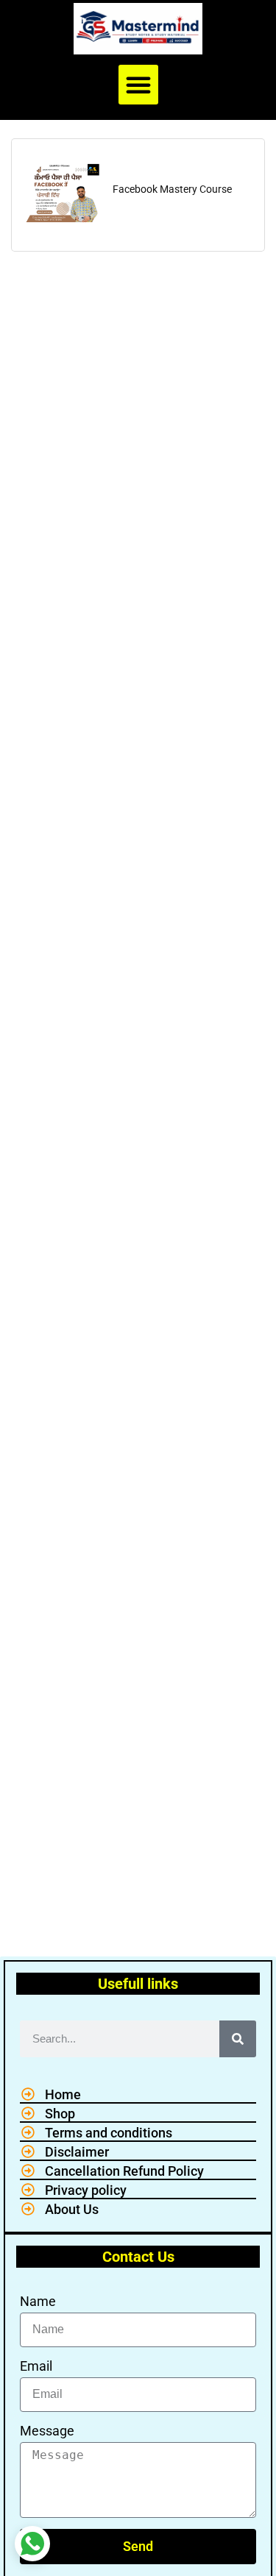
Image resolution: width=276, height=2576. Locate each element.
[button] (138, 85)
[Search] (238, 2039)
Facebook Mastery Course (172, 189)
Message (47, 2431)
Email (36, 2366)
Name (38, 2301)
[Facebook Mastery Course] (61, 192)
